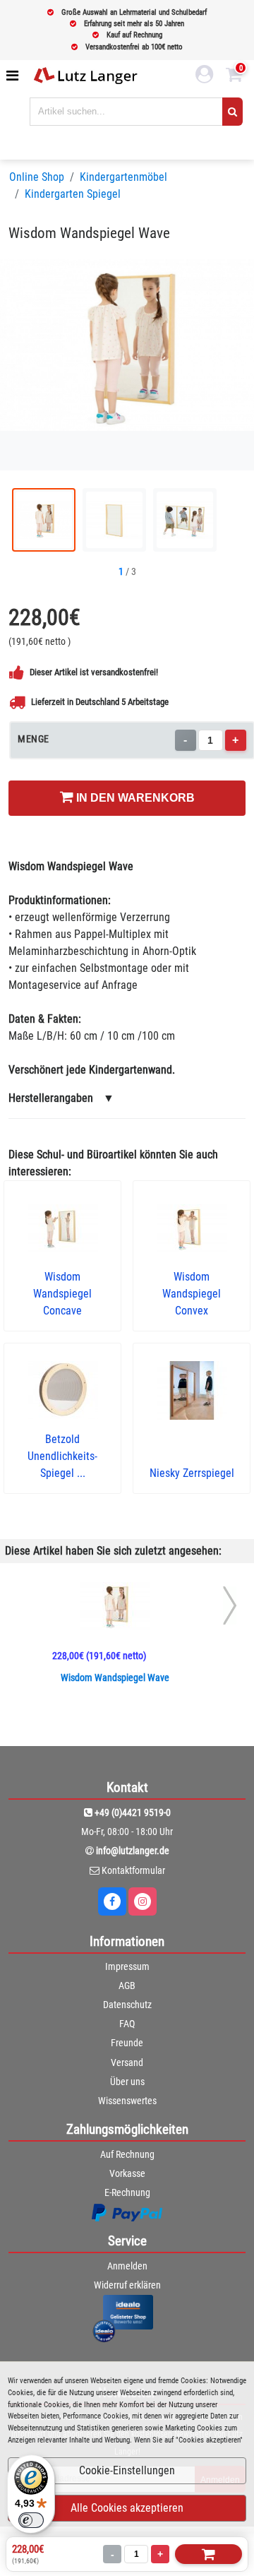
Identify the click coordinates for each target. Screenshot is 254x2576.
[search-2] (232, 112)
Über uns (127, 2082)
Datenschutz (127, 2005)
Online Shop (37, 177)
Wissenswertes (127, 2101)
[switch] (31, 2520)
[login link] (205, 76)
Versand (127, 2062)
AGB (127, 1986)
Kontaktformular (133, 1870)
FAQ (127, 2024)
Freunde (127, 2043)
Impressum (127, 1966)
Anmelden (127, 2266)
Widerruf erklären (127, 2285)
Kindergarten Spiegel (73, 194)
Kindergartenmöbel (123, 177)
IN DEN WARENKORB (134, 798)
